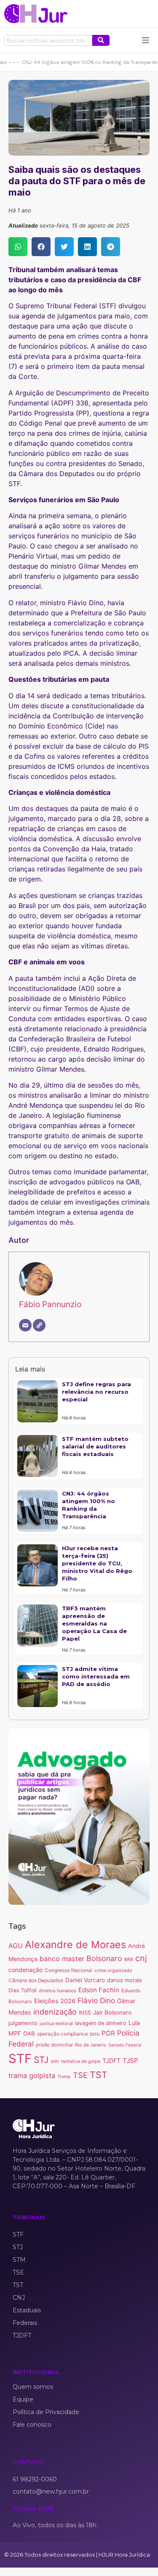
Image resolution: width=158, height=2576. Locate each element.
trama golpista (32, 2076)
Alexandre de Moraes (75, 1945)
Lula (134, 2023)
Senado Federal (125, 2045)
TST (99, 2075)
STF (20, 2058)
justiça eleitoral (56, 2023)
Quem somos (33, 2387)
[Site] (39, 1325)
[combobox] (48, 40)
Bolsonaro (104, 1958)
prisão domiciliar (54, 2045)
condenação (25, 1970)
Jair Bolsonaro (112, 2012)
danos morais (125, 1980)
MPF (15, 2033)
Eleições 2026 (55, 2001)
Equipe (23, 2399)
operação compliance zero (68, 2034)
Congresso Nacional (68, 1970)
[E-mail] (25, 1325)
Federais (25, 2323)
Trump (64, 2077)
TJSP (130, 2061)
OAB (29, 2033)
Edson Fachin (99, 1990)
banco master (62, 1959)
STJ (41, 2060)
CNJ (19, 2298)
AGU (16, 1946)
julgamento (23, 2023)
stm (55, 2061)
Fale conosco (32, 2425)
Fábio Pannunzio (50, 1304)
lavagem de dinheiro (101, 2023)
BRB (129, 1959)
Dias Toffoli (23, 1990)
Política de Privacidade (46, 2412)
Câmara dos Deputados (36, 1980)
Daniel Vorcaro (85, 1980)
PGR (108, 2033)
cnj (141, 1958)
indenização (55, 2012)
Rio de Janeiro (91, 2045)
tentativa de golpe (81, 2061)
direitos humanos (58, 1991)
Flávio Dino (96, 2000)
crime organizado (113, 1970)
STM (19, 2260)
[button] (18, 247)
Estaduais (27, 2310)
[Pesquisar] (101, 40)
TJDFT (111, 2061)
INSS (85, 2013)
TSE (80, 2075)
